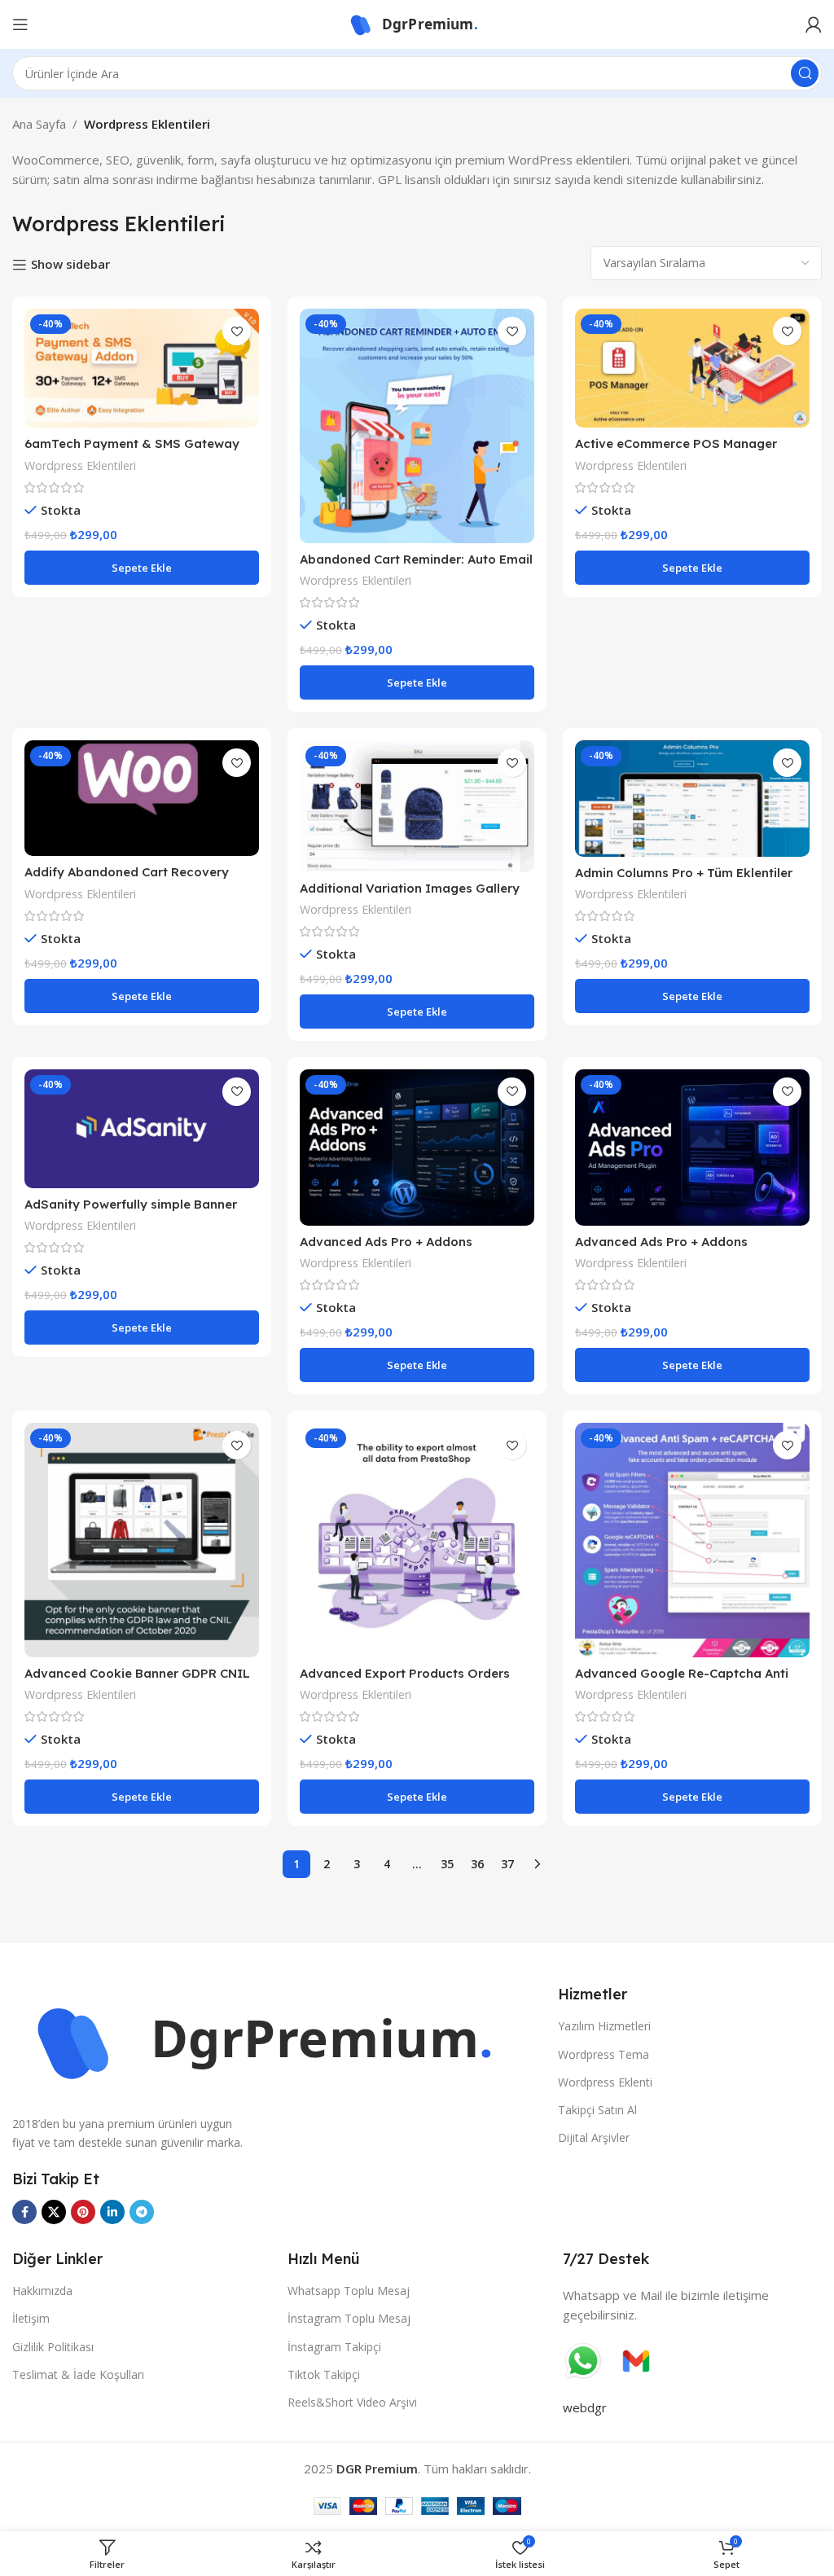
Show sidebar (70, 265)
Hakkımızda (42, 2291)
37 (507, 1864)
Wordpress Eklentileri (80, 465)
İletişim (31, 2318)
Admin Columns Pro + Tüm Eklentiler (684, 873)
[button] (142, 568)
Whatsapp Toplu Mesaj (349, 2291)
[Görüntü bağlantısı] (277, 2040)
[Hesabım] (814, 24)
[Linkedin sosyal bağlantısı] (112, 2212)
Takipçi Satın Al (597, 2110)
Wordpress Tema (604, 2054)
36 (477, 1864)
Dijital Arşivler (594, 2137)
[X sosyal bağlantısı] (54, 2212)
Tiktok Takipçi (324, 2374)
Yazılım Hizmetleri (604, 2026)
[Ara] (805, 73)
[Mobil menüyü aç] (20, 24)
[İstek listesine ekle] (237, 331)
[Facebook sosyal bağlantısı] (24, 2212)
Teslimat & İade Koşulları (78, 2374)
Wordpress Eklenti (605, 2082)
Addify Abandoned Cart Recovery (127, 872)
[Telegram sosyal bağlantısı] (142, 2212)
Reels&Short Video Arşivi (352, 2402)
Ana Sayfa (39, 124)
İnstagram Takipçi (334, 2347)
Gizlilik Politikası (53, 2347)
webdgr (585, 2407)
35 (447, 1864)
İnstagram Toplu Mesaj (349, 2318)
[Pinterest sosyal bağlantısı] (83, 2212)
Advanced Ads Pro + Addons (386, 1242)
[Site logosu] (417, 23)
